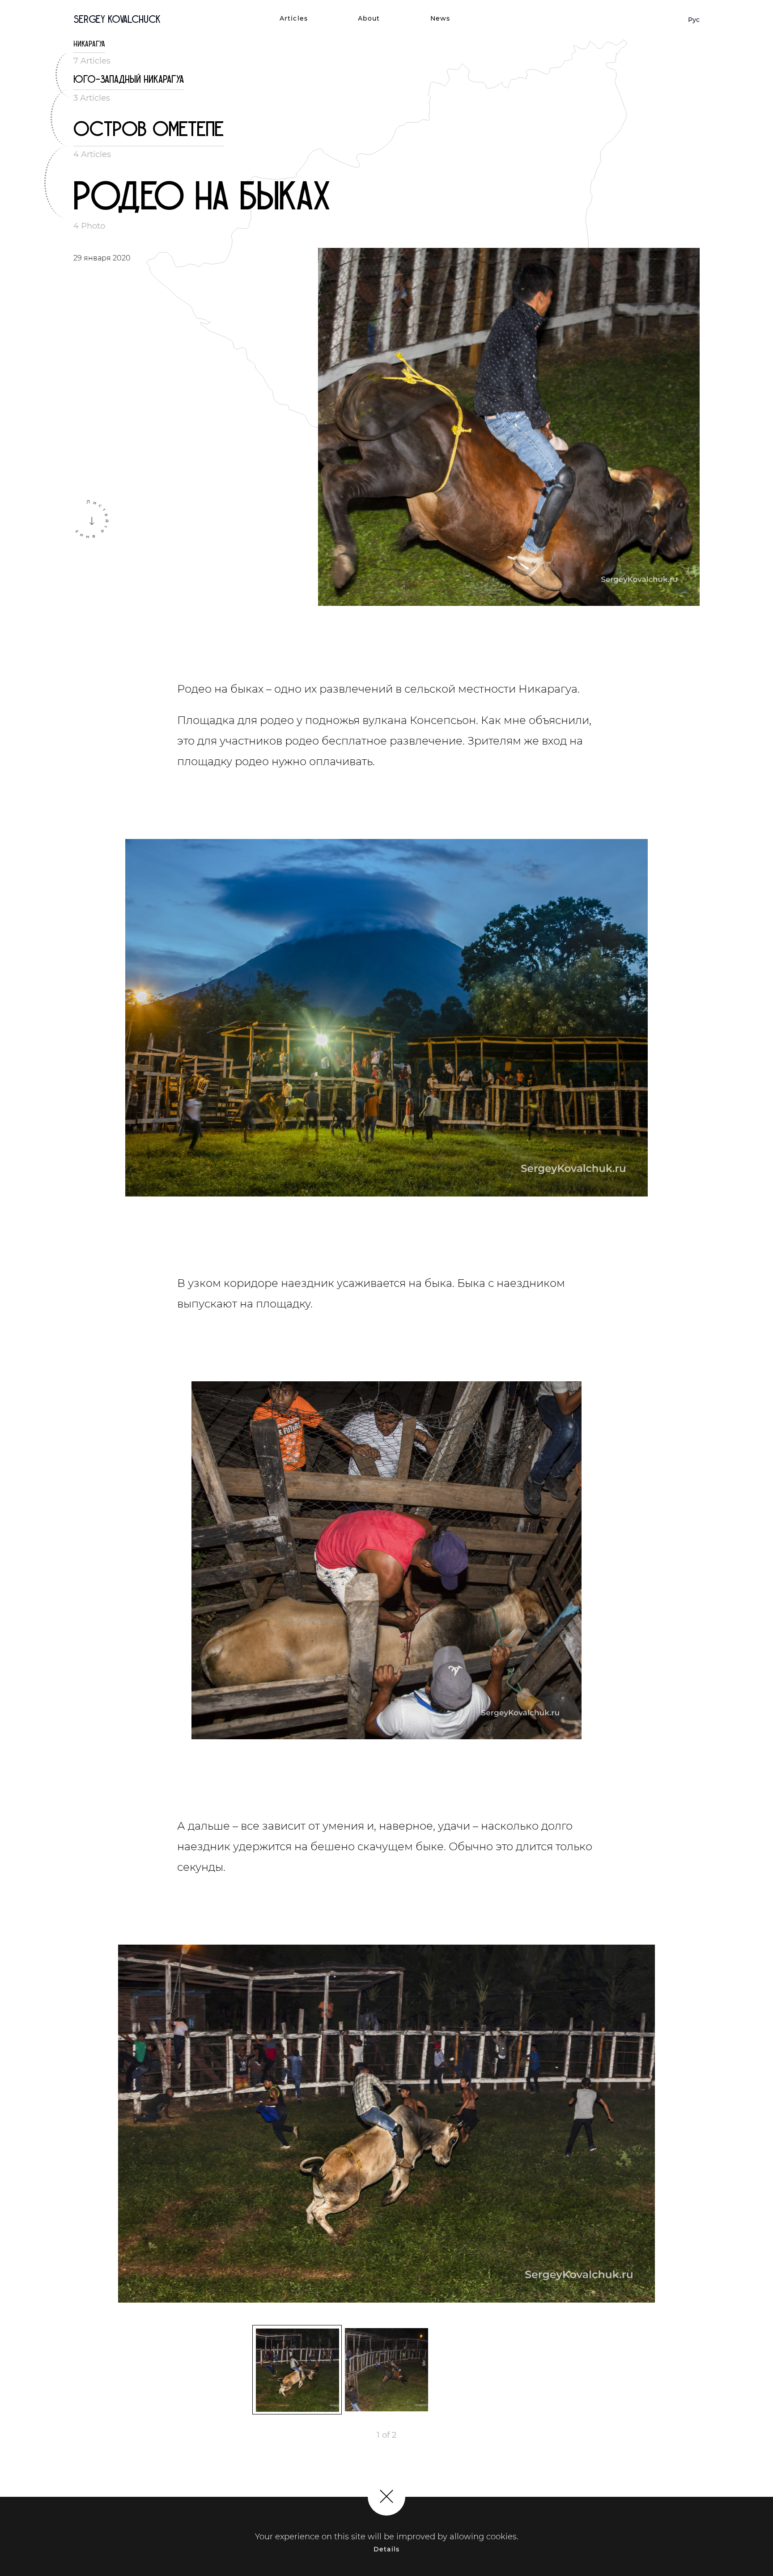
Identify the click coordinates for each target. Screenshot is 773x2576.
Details (386, 2549)
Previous (111, 2127)
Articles (294, 18)
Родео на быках (202, 197)
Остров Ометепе (149, 130)
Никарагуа (89, 44)
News (440, 18)
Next (662, 2127)
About (369, 18)
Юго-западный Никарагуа (129, 79)
